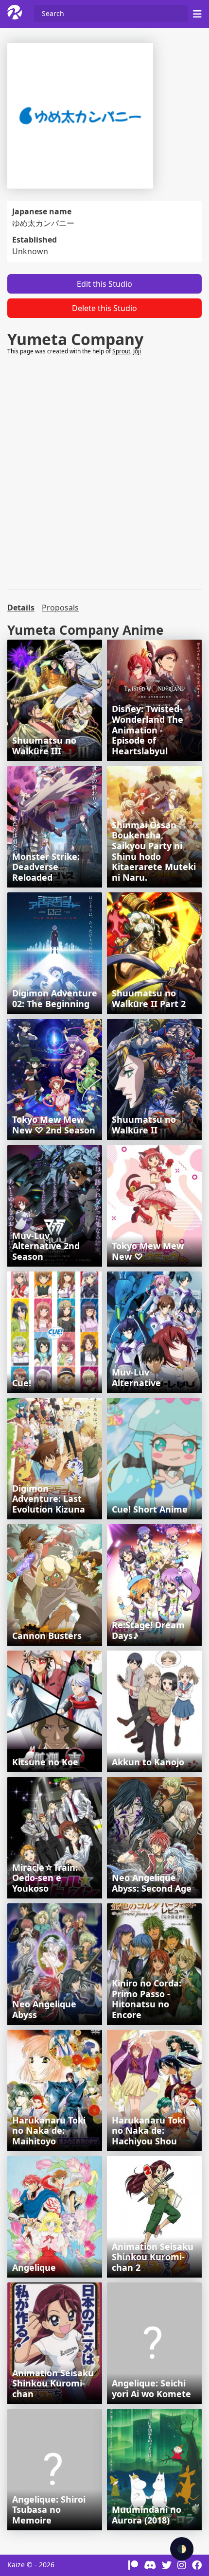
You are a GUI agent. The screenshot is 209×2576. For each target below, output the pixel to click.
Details (21, 608)
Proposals (60, 608)
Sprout (121, 351)
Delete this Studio (104, 308)
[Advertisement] (104, 472)
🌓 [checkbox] (182, 2549)
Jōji (137, 351)
